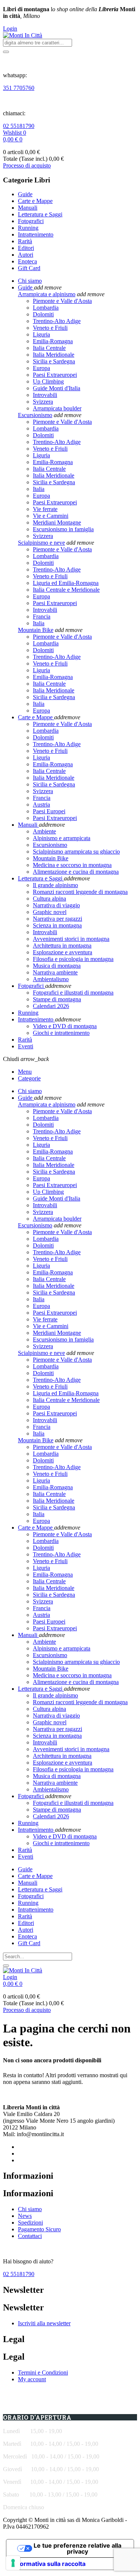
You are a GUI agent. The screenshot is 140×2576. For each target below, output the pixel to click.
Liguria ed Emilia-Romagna (66, 583)
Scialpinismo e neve (41, 543)
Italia (39, 489)
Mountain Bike (36, 630)
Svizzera (43, 402)
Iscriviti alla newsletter (44, 2323)
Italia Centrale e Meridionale (66, 590)
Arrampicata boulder (57, 408)
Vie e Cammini (51, 516)
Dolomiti (43, 314)
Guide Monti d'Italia (57, 388)
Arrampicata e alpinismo (47, 294)
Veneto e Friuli (50, 328)
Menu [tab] (25, 1072)
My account (32, 2379)
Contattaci (30, 2236)
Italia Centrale (49, 348)
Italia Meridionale (54, 355)
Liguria (41, 334)
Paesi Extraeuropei (55, 375)
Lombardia (46, 308)
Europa (41, 368)
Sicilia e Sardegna (54, 361)
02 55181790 (19, 126)
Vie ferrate (45, 509)
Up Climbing (48, 381)
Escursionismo (35, 415)
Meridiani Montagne (57, 522)
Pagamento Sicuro (39, 2229)
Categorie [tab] (29, 1078)
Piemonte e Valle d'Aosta (62, 301)
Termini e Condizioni (43, 2372)
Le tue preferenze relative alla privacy (77, 2548)
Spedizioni (30, 2223)
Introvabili (45, 395)
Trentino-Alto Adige (57, 321)
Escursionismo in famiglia (63, 529)
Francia (42, 616)
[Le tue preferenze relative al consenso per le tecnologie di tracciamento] (13, 2563)
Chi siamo (30, 2209)
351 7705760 (19, 88)
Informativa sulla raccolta (49, 2564)
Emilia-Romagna (53, 341)
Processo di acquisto (27, 165)
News (25, 2216)
